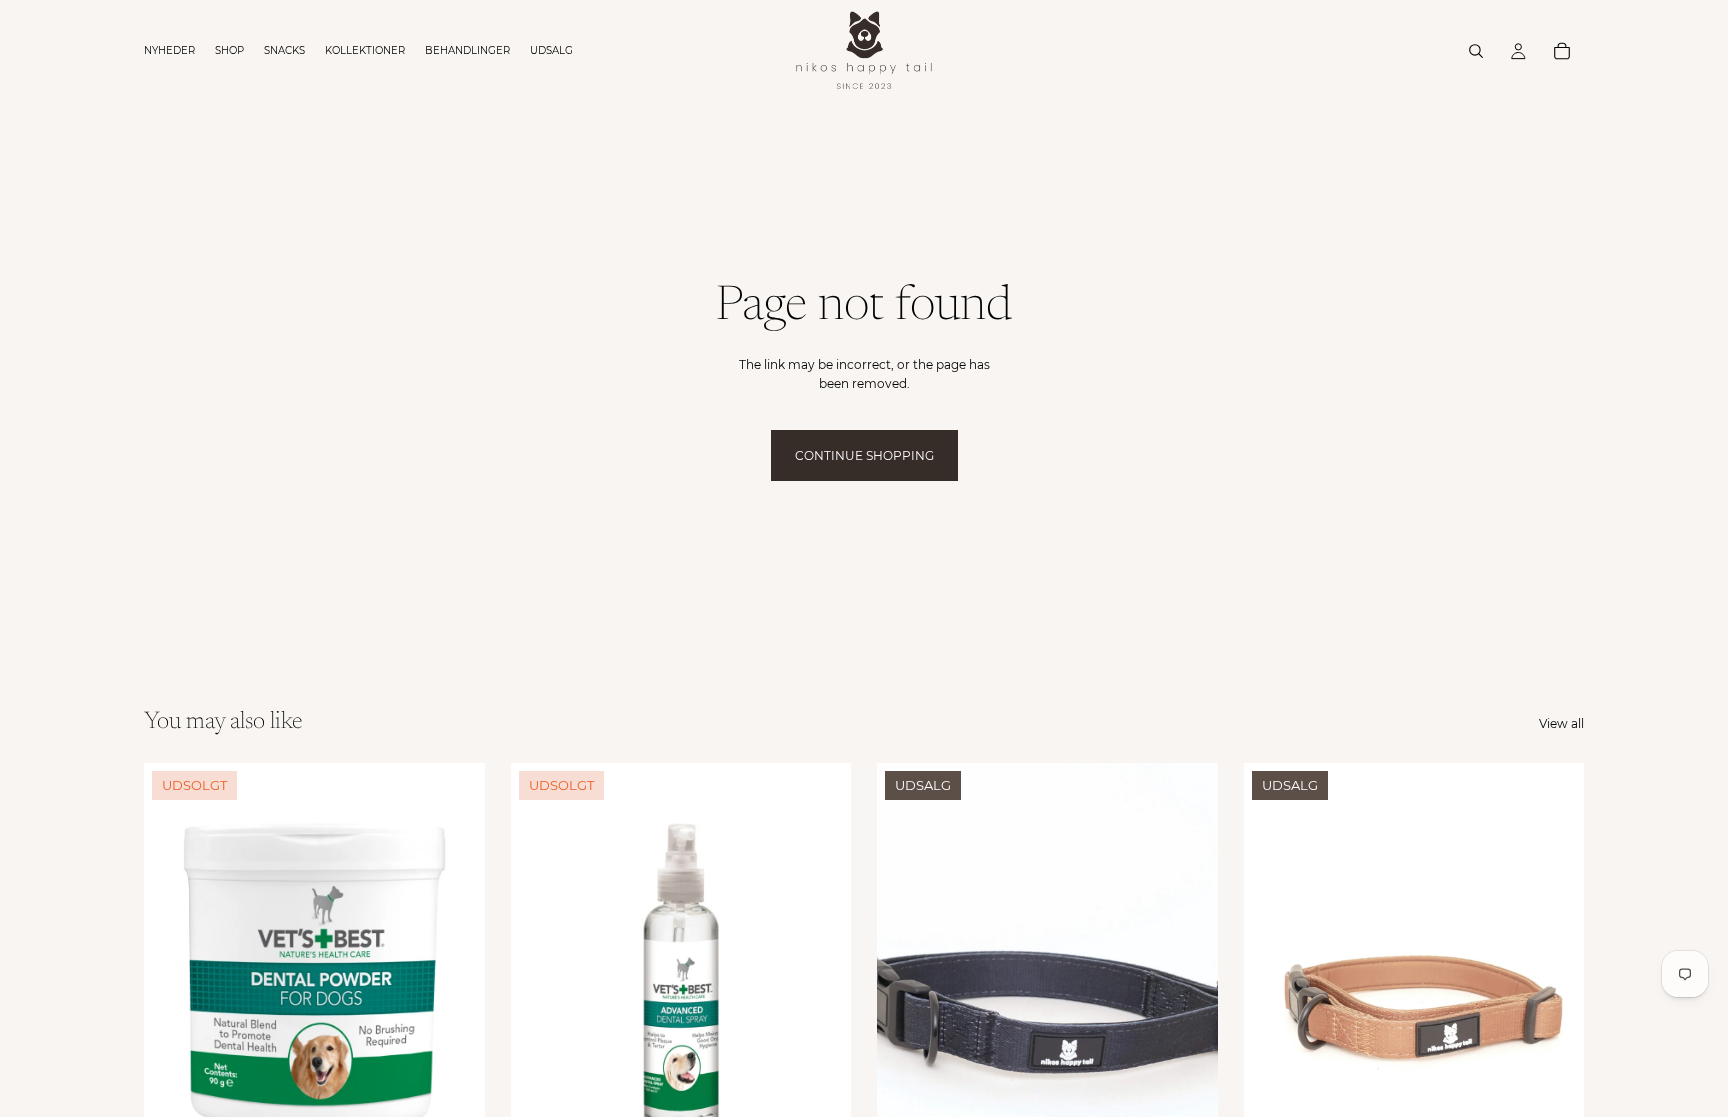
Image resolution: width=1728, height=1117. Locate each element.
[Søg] (1476, 51)
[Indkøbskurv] (1562, 51)
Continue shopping (864, 455)
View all (1561, 723)
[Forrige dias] (907, 976)
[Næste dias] (1188, 976)
